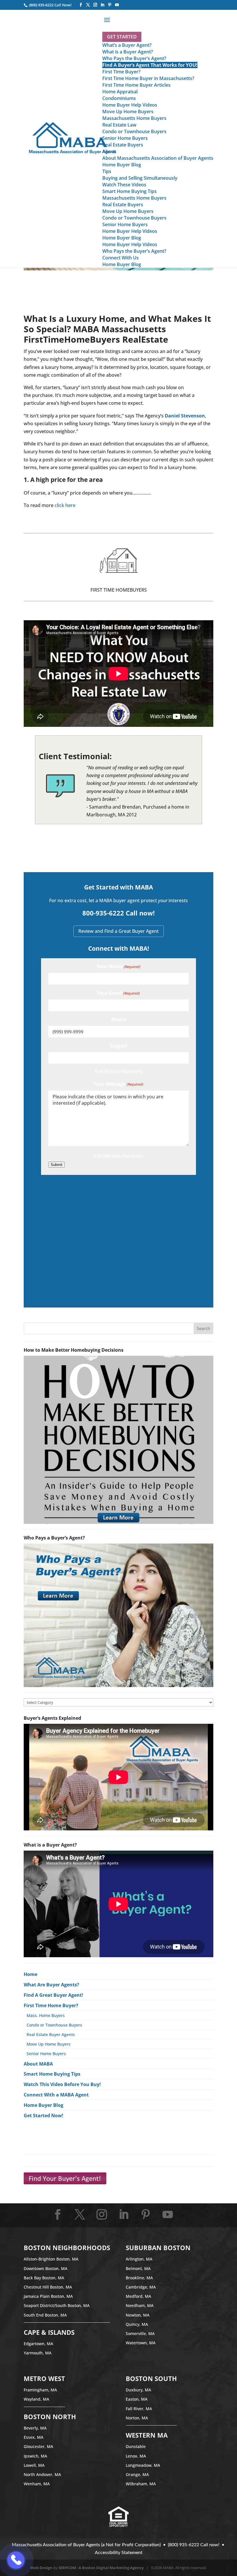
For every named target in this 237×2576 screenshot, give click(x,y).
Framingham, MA (40, 2390)
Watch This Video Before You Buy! (62, 2084)
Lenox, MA (136, 2456)
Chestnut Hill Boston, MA (48, 2287)
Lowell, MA (34, 2465)
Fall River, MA (139, 2409)
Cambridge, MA (141, 2287)
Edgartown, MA (38, 2344)
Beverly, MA (35, 2428)
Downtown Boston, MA (46, 2268)
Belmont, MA (138, 2268)
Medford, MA (138, 2296)
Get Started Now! (43, 2116)
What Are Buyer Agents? (51, 1985)
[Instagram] (95, 5)
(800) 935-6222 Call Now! (50, 5)
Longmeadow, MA (143, 2465)
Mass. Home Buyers (46, 2015)
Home (30, 1974)
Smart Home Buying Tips (52, 2074)
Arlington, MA (139, 2259)
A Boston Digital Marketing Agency (111, 2568)
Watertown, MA (141, 2343)
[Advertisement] (118, 1240)
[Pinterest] (110, 5)
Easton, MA (137, 2399)
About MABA (38, 2064)
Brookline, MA (139, 2278)
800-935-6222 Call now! (118, 913)
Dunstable (136, 2446)
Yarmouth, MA (38, 2353)
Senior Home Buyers (46, 2054)
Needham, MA (140, 2305)
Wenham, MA (37, 2484)
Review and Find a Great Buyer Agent (118, 931)
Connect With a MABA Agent (56, 2095)
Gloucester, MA (38, 2446)
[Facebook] (81, 5)
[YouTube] (117, 5)
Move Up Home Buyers (49, 2044)
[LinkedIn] (102, 5)
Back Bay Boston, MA (44, 2278)
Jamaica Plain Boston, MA (48, 2296)
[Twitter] (88, 5)
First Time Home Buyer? (51, 2005)
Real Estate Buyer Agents (51, 2034)
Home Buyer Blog (43, 2105)
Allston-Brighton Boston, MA (51, 2259)
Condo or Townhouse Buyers (54, 2025)
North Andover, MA (42, 2474)
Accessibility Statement (119, 2553)
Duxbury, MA (138, 2390)
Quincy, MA (137, 2324)
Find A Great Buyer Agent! (53, 1995)
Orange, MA (137, 2474)
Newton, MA (138, 2315)
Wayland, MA (36, 2399)
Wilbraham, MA (141, 2484)
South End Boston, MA (45, 2315)
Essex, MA (34, 2437)
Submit (57, 1165)
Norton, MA (137, 2418)
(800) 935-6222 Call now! (194, 2545)
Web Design (41, 2568)
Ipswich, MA (35, 2456)
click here (65, 505)
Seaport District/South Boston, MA (57, 2305)
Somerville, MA (140, 2333)
